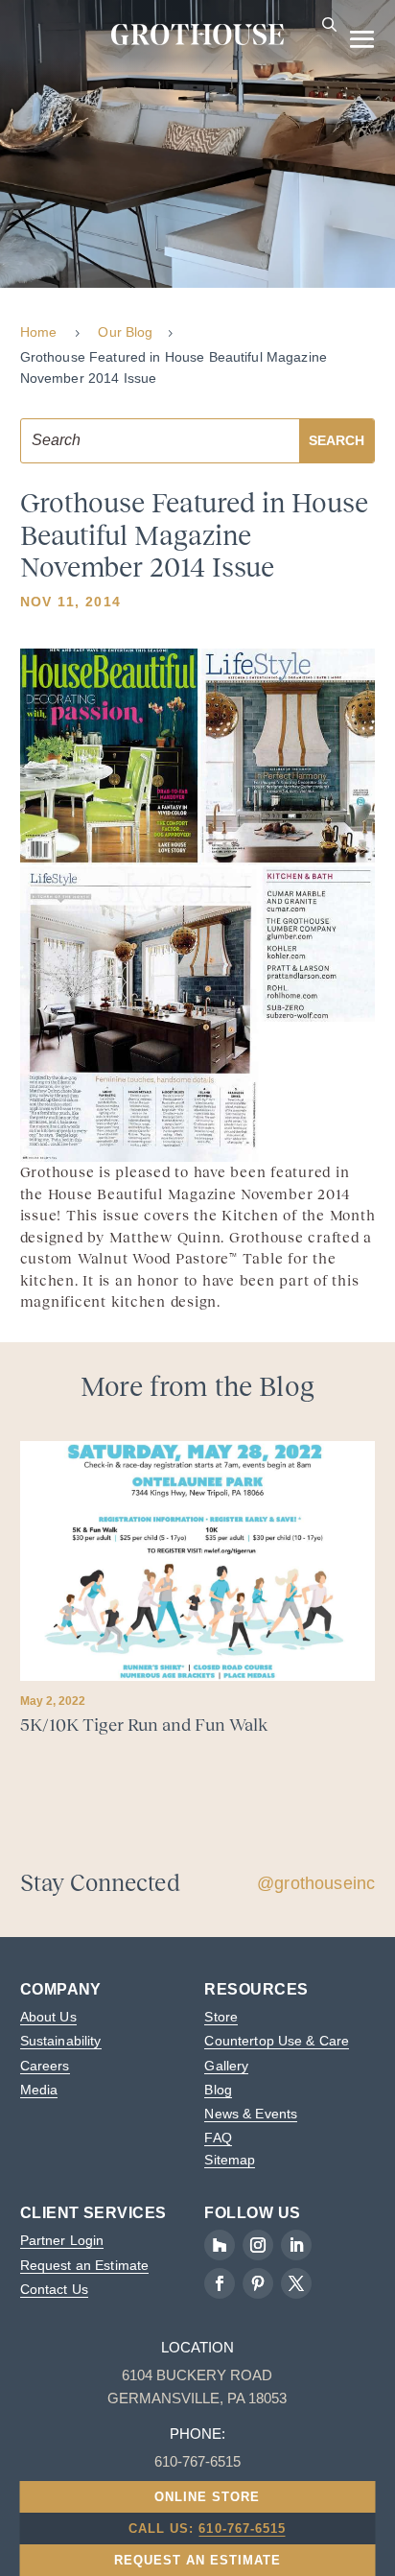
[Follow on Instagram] (258, 2245)
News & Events (251, 2114)
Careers (45, 2066)
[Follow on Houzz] (220, 2245)
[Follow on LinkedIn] (296, 2245)
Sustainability (61, 2041)
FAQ (218, 2138)
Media (39, 2090)
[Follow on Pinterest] (258, 2283)
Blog (218, 2090)
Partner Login (62, 2240)
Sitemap (230, 2160)
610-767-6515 (242, 2529)
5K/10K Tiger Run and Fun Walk (144, 1725)
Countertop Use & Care (277, 2041)
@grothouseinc (316, 1883)
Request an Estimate (85, 2265)
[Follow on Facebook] (220, 2283)
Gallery (226, 2066)
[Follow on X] (296, 2283)
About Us (48, 2017)
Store (221, 2017)
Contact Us (54, 2289)
